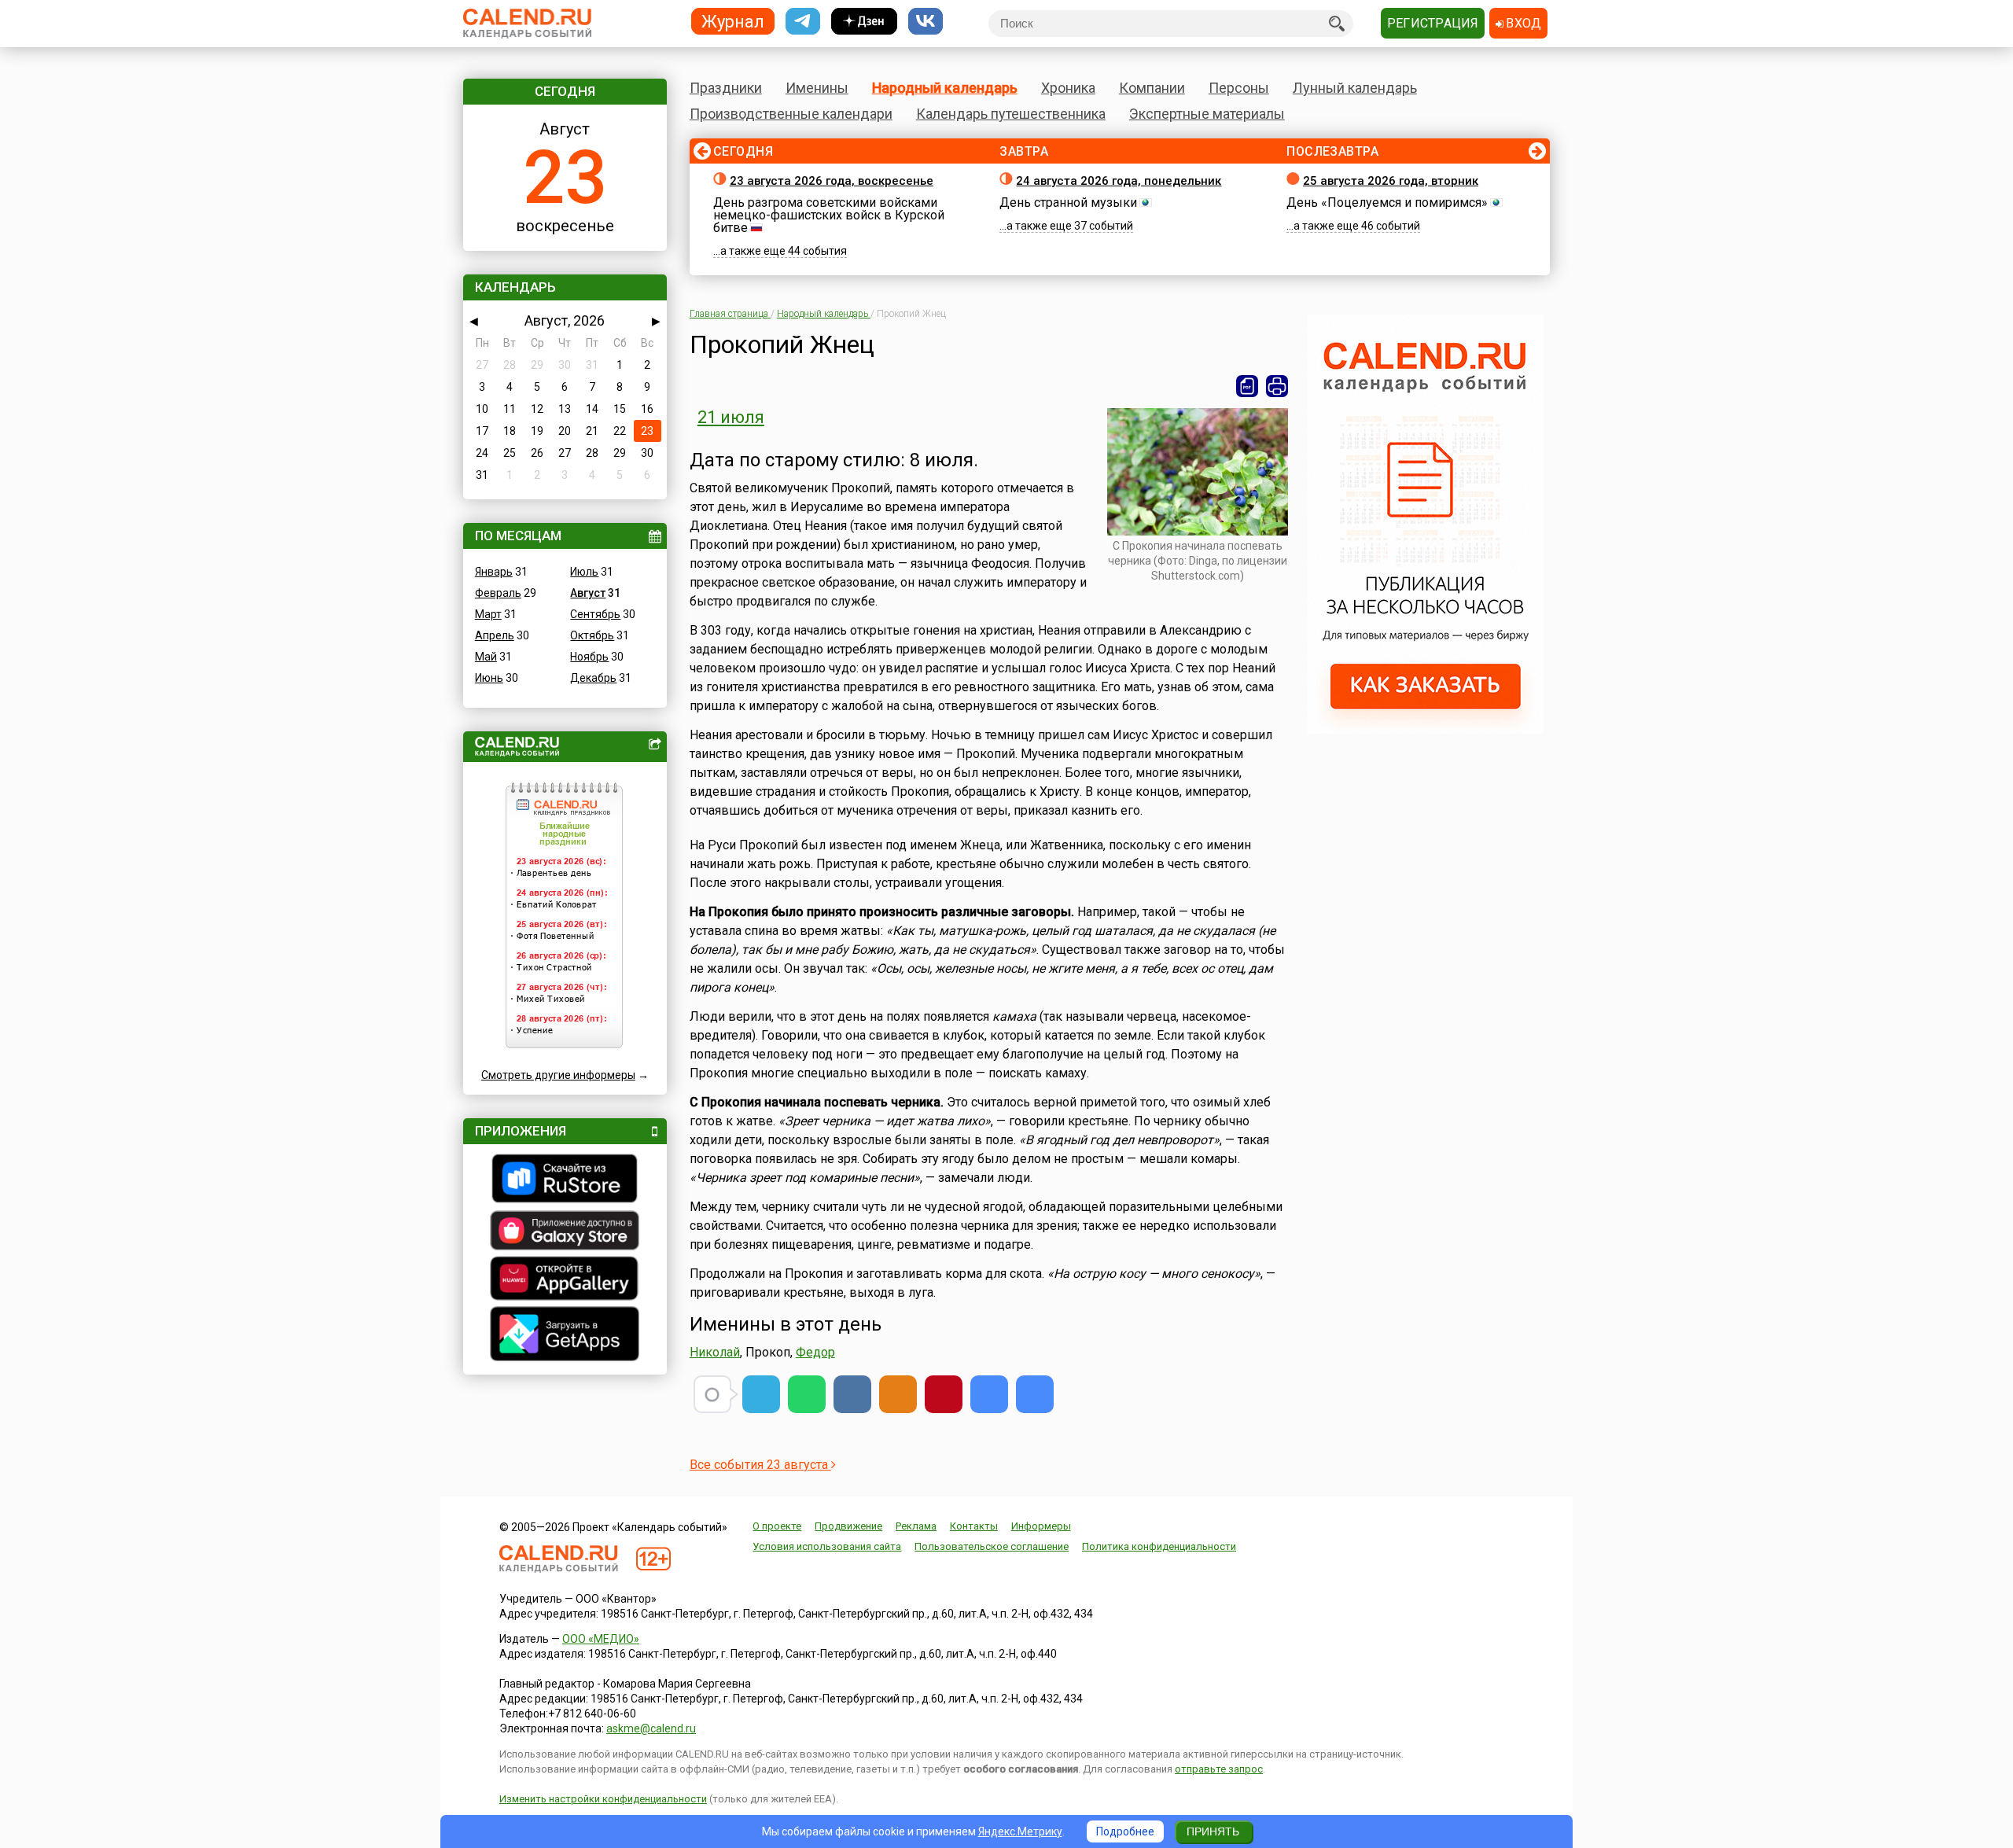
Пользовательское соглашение (992, 1546)
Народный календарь (945, 88)
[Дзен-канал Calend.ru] (864, 22)
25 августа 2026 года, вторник (1391, 181)
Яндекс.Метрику (1020, 1831)
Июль (584, 572)
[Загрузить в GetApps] (565, 1336)
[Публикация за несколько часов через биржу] (1426, 730)
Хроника (1068, 88)
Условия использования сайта (827, 1546)
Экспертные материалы (1207, 114)
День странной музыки (1068, 202)
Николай (715, 1352)
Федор (815, 1352)
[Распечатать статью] (1277, 386)
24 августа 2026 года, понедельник (1119, 181)
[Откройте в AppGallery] (565, 1280)
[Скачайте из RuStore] (565, 1180)
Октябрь (592, 635)
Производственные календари (791, 114)
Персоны (1239, 88)
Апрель (495, 635)
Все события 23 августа (760, 1465)
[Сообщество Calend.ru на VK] (926, 22)
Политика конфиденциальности (1159, 1546)
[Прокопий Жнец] (989, 1394)
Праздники (726, 88)
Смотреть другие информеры (558, 1075)
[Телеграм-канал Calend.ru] (803, 22)
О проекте (777, 1526)
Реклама (916, 1526)
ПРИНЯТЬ (1213, 1831)
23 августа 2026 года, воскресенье (832, 181)
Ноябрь (589, 657)
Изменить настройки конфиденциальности (603, 1799)
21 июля (731, 417)
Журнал (733, 21)
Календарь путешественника (1011, 114)
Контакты (974, 1526)
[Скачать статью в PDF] (1247, 386)
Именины (817, 88)
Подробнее (1125, 1831)
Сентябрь (595, 614)
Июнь (489, 678)
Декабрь (593, 678)
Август (588, 593)
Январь (494, 572)
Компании (1152, 88)
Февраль (498, 593)
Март (488, 614)
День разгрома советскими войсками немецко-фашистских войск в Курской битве (829, 215)
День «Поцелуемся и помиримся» (1387, 202)
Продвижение (848, 1526)
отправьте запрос (1219, 1769)
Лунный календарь (1355, 88)
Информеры (1041, 1526)
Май (486, 657)
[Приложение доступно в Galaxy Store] (565, 1232)
